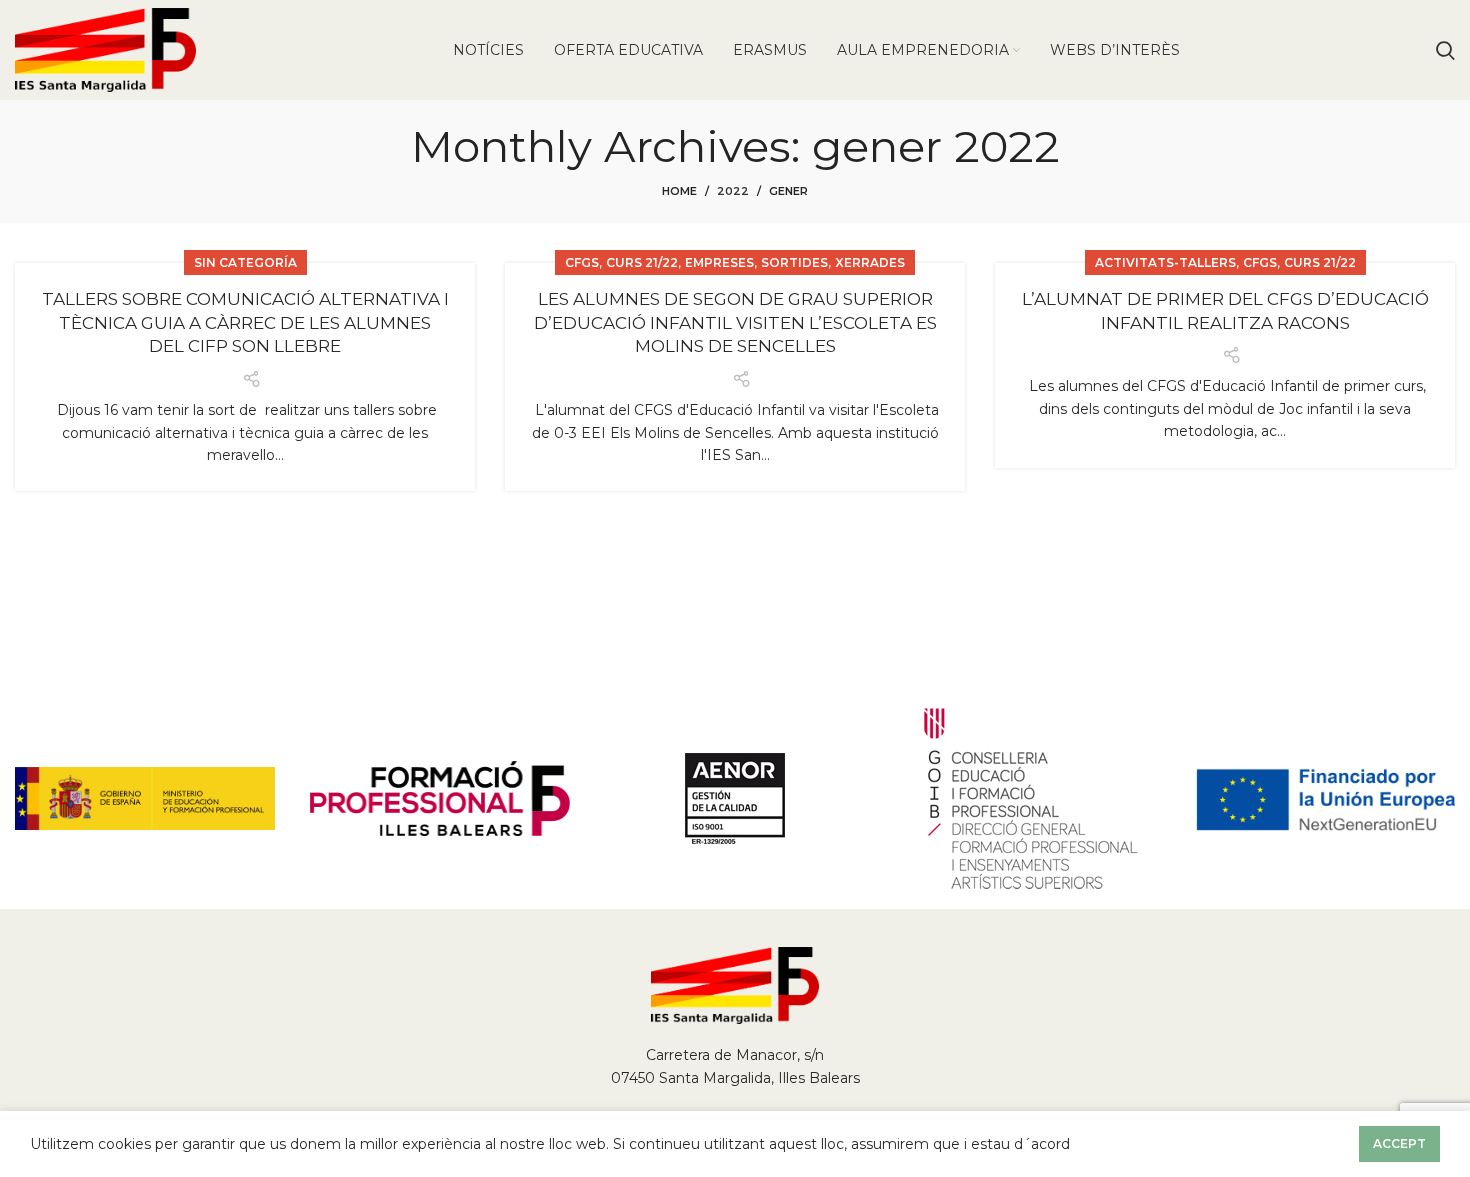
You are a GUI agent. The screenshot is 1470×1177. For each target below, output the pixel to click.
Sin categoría (245, 262)
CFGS (582, 262)
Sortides (794, 262)
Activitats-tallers (1165, 262)
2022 (733, 191)
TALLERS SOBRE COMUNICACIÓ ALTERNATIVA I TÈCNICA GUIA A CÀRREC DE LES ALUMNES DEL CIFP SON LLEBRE (245, 323)
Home (679, 191)
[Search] (1445, 50)
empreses (719, 262)
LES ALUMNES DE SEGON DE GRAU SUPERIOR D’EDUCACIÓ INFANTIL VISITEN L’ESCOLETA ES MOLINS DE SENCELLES (735, 323)
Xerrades (870, 262)
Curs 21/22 (642, 262)
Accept (1399, 1143)
